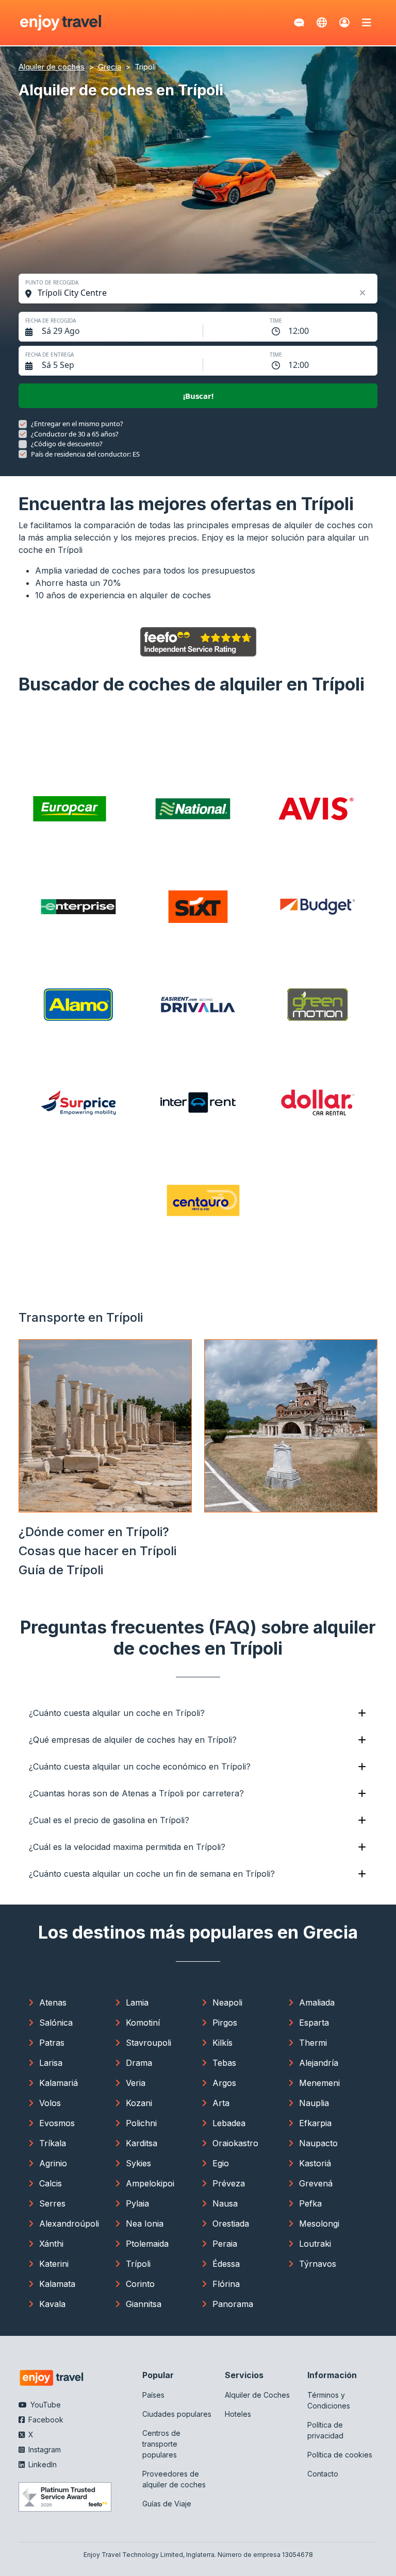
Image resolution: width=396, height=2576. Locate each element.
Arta (221, 2103)
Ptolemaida (147, 2244)
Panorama (233, 2304)
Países (153, 2395)
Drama (139, 2063)
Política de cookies (340, 2455)
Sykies (138, 2163)
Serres (52, 2203)
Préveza (229, 2183)
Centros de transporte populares (161, 2444)
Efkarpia (315, 2123)
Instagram (44, 2449)
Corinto (140, 2284)
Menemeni (319, 2083)
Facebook (45, 2420)
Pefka (310, 2203)
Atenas (53, 2002)
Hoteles (238, 2414)
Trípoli (138, 2264)
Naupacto (318, 2143)
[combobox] (203, 293)
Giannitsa (144, 2304)
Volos (50, 2103)
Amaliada (317, 2002)
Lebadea (229, 2123)
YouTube (45, 2405)
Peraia (225, 2244)
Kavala (52, 2304)
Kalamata (57, 2284)
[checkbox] (23, 424)
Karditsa (142, 2143)
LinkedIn (42, 2464)
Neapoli (227, 2002)
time (276, 321)
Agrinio (53, 2163)
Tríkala (53, 2143)
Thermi (313, 2043)
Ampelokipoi (150, 2183)
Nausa (225, 2203)
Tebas (224, 2063)
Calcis (51, 2183)
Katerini (54, 2264)
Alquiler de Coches (257, 2395)
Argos (224, 2083)
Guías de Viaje (167, 2504)
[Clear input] (363, 293)
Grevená (316, 2183)
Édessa (226, 2264)
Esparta (314, 2023)
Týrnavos (318, 2264)
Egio (221, 2163)
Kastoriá (315, 2163)
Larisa (51, 2063)
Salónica (56, 2023)
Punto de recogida (52, 282)
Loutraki (315, 2244)
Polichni (141, 2123)
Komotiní (143, 2023)
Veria (136, 2083)
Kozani (139, 2103)
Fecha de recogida (51, 321)
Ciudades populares (177, 2414)
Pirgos (225, 2023)
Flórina (226, 2284)
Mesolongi (319, 2224)
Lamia (137, 2002)
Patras (52, 2043)
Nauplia (314, 2103)
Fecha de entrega (49, 355)
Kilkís (222, 2043)
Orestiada (231, 2224)
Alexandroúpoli (69, 2224)
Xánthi (51, 2244)
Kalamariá (59, 2083)
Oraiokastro (235, 2143)
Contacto (323, 2474)
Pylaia (137, 2203)
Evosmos (57, 2123)
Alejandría (319, 2063)
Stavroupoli (148, 2043)
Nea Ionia (145, 2224)
